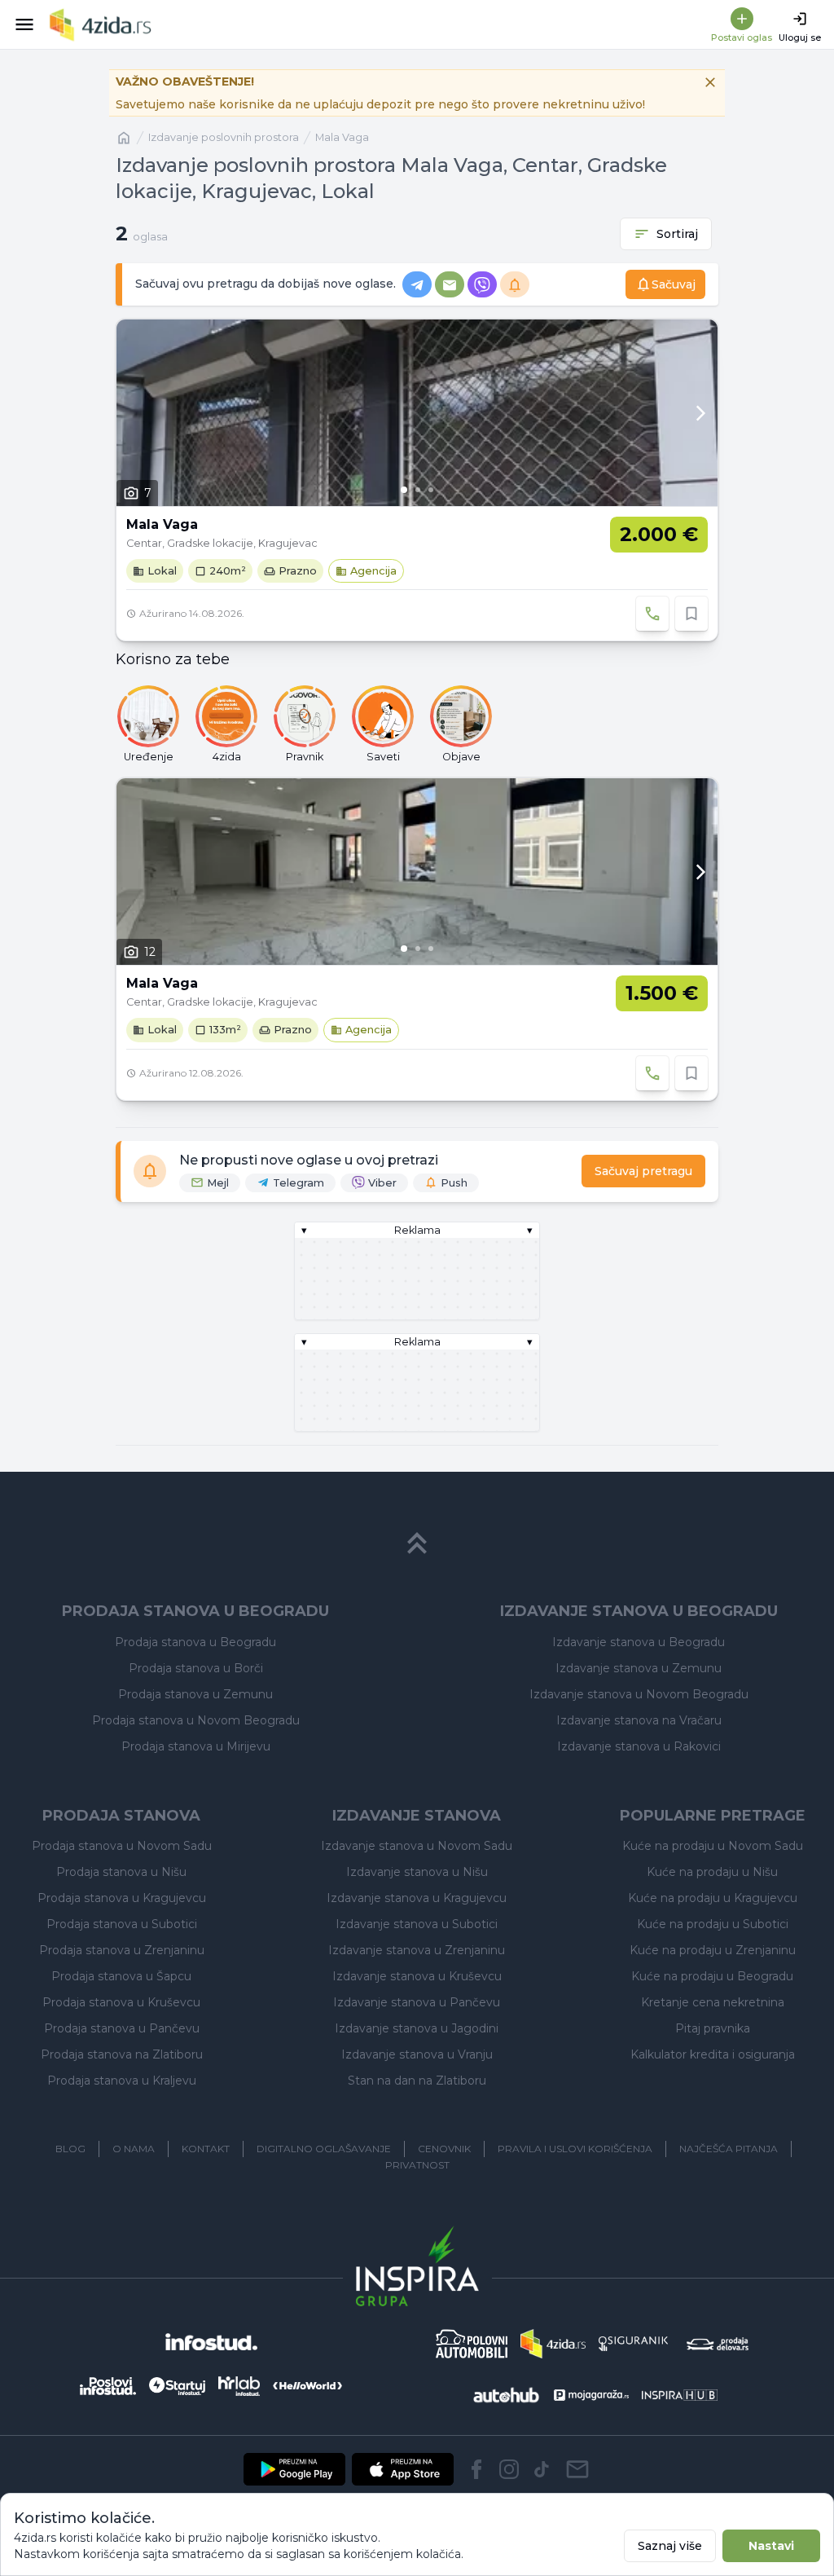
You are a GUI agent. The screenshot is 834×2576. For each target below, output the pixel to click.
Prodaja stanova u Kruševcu (121, 2002)
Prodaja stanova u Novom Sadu (122, 1846)
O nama (134, 2149)
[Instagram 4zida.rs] (509, 2469)
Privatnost (417, 2165)
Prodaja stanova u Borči (196, 1668)
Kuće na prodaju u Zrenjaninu (713, 1950)
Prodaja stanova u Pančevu (122, 2028)
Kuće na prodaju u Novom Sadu (713, 1846)
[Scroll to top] (417, 1543)
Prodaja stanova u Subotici (122, 1924)
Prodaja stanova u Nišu (121, 1872)
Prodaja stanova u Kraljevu (122, 2081)
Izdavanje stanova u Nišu (417, 1872)
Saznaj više (670, 2546)
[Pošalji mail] (577, 2469)
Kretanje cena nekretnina (713, 2002)
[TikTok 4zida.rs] (542, 2469)
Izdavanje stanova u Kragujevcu (417, 1898)
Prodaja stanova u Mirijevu (196, 1746)
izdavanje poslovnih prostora (224, 137)
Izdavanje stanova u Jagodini (417, 2028)
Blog (70, 2149)
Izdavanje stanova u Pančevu (417, 2002)
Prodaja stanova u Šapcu (121, 1976)
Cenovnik (444, 2149)
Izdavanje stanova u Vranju (417, 2054)
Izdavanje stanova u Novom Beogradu (639, 1694)
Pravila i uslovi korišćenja (575, 2149)
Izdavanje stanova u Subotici (417, 1924)
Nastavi (771, 2546)
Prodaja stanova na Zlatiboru (122, 2054)
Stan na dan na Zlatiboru (417, 2081)
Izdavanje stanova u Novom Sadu (417, 1846)
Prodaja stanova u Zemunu (195, 1694)
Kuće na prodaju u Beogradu (712, 1976)
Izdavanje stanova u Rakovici (639, 1746)
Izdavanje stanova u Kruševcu (417, 1976)
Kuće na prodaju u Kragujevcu (713, 1898)
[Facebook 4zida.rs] (476, 2469)
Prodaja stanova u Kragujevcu (122, 1898)
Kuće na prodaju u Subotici (713, 1924)
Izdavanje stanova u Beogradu (639, 1642)
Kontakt (206, 2149)
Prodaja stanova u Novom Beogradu (196, 1720)
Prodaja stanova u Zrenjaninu (122, 1950)
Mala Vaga (342, 137)
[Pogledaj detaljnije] (417, 413)
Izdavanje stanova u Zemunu (639, 1668)
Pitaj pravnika (713, 2028)
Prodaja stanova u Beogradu (195, 1642)
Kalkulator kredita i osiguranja (713, 2054)
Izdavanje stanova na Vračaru (639, 1720)
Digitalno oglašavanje (324, 2149)
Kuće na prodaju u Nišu (712, 1872)
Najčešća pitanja (729, 2149)
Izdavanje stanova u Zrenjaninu (417, 1950)
